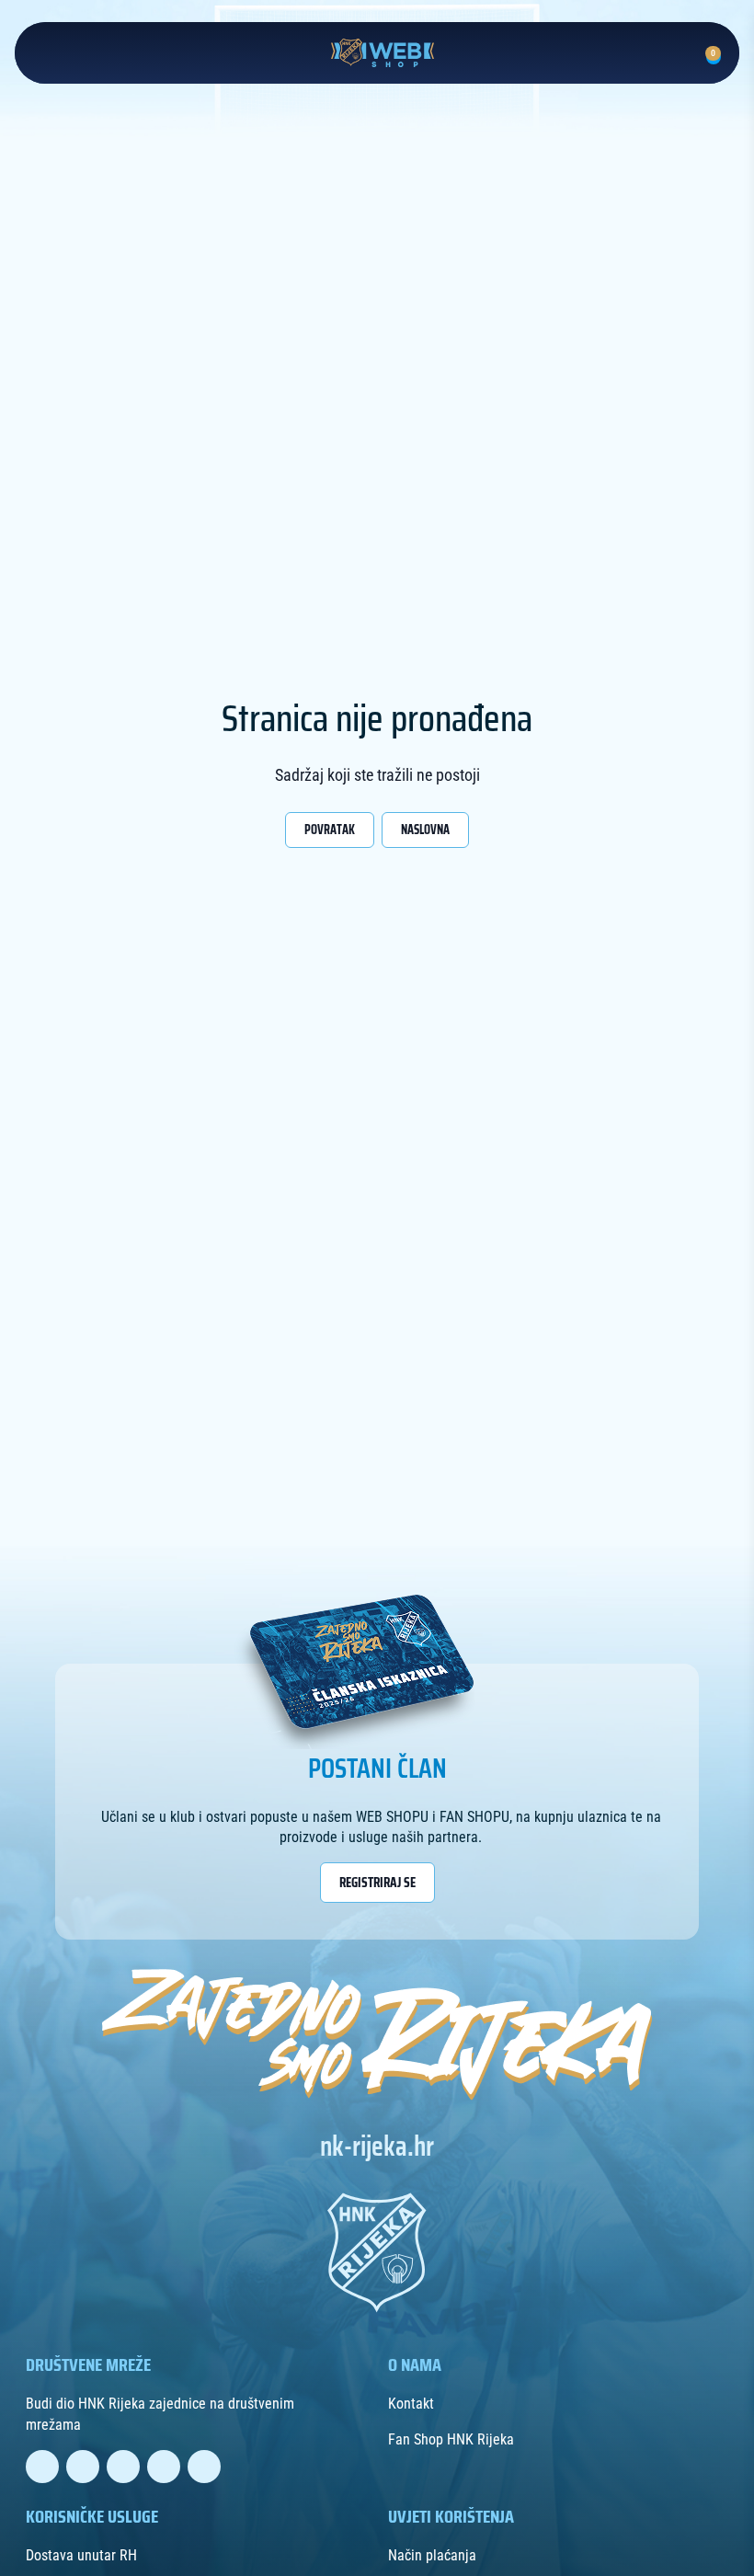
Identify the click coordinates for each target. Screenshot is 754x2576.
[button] (675, 50)
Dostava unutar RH (81, 2555)
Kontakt (411, 2404)
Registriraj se (377, 1883)
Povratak (330, 830)
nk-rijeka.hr (377, 2147)
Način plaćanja (432, 2555)
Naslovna (425, 830)
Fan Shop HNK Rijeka (451, 2439)
